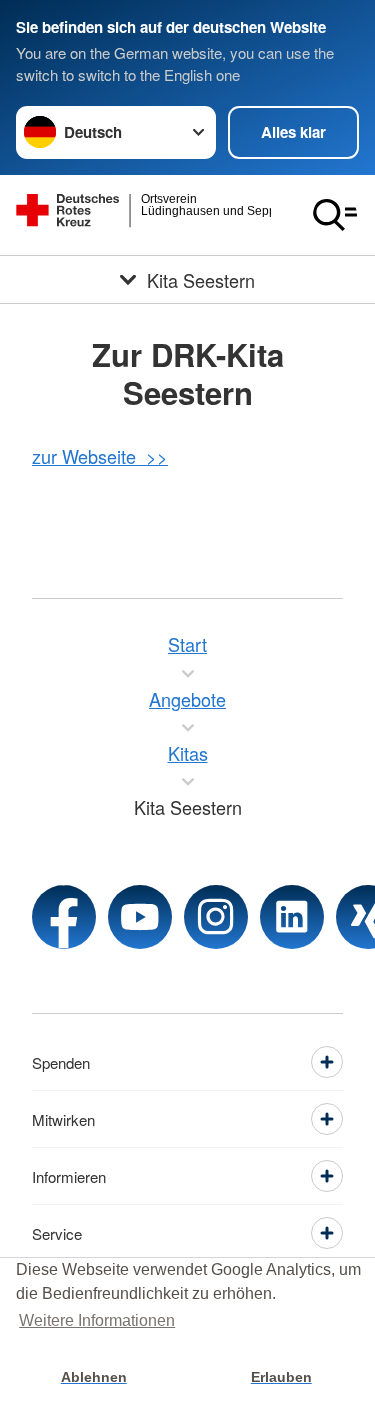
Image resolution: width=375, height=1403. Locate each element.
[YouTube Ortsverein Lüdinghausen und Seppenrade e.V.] (140, 917)
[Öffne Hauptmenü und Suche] (335, 215)
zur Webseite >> (100, 456)
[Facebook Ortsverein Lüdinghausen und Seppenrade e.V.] (64, 917)
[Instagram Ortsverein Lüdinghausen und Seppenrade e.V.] (216, 917)
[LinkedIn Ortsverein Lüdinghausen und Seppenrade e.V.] (292, 917)
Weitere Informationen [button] (97, 1320)
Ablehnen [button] (94, 1377)
